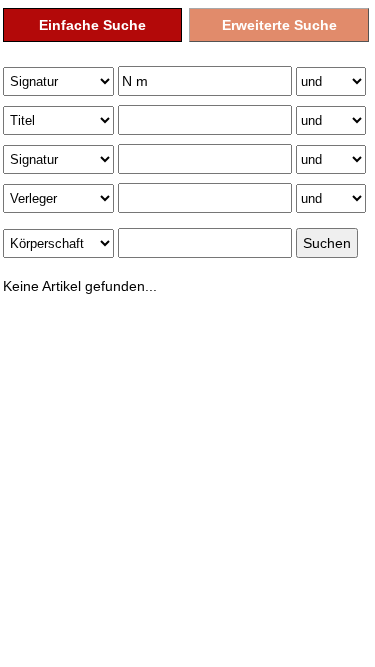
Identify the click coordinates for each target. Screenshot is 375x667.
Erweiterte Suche (279, 25)
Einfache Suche (92, 25)
